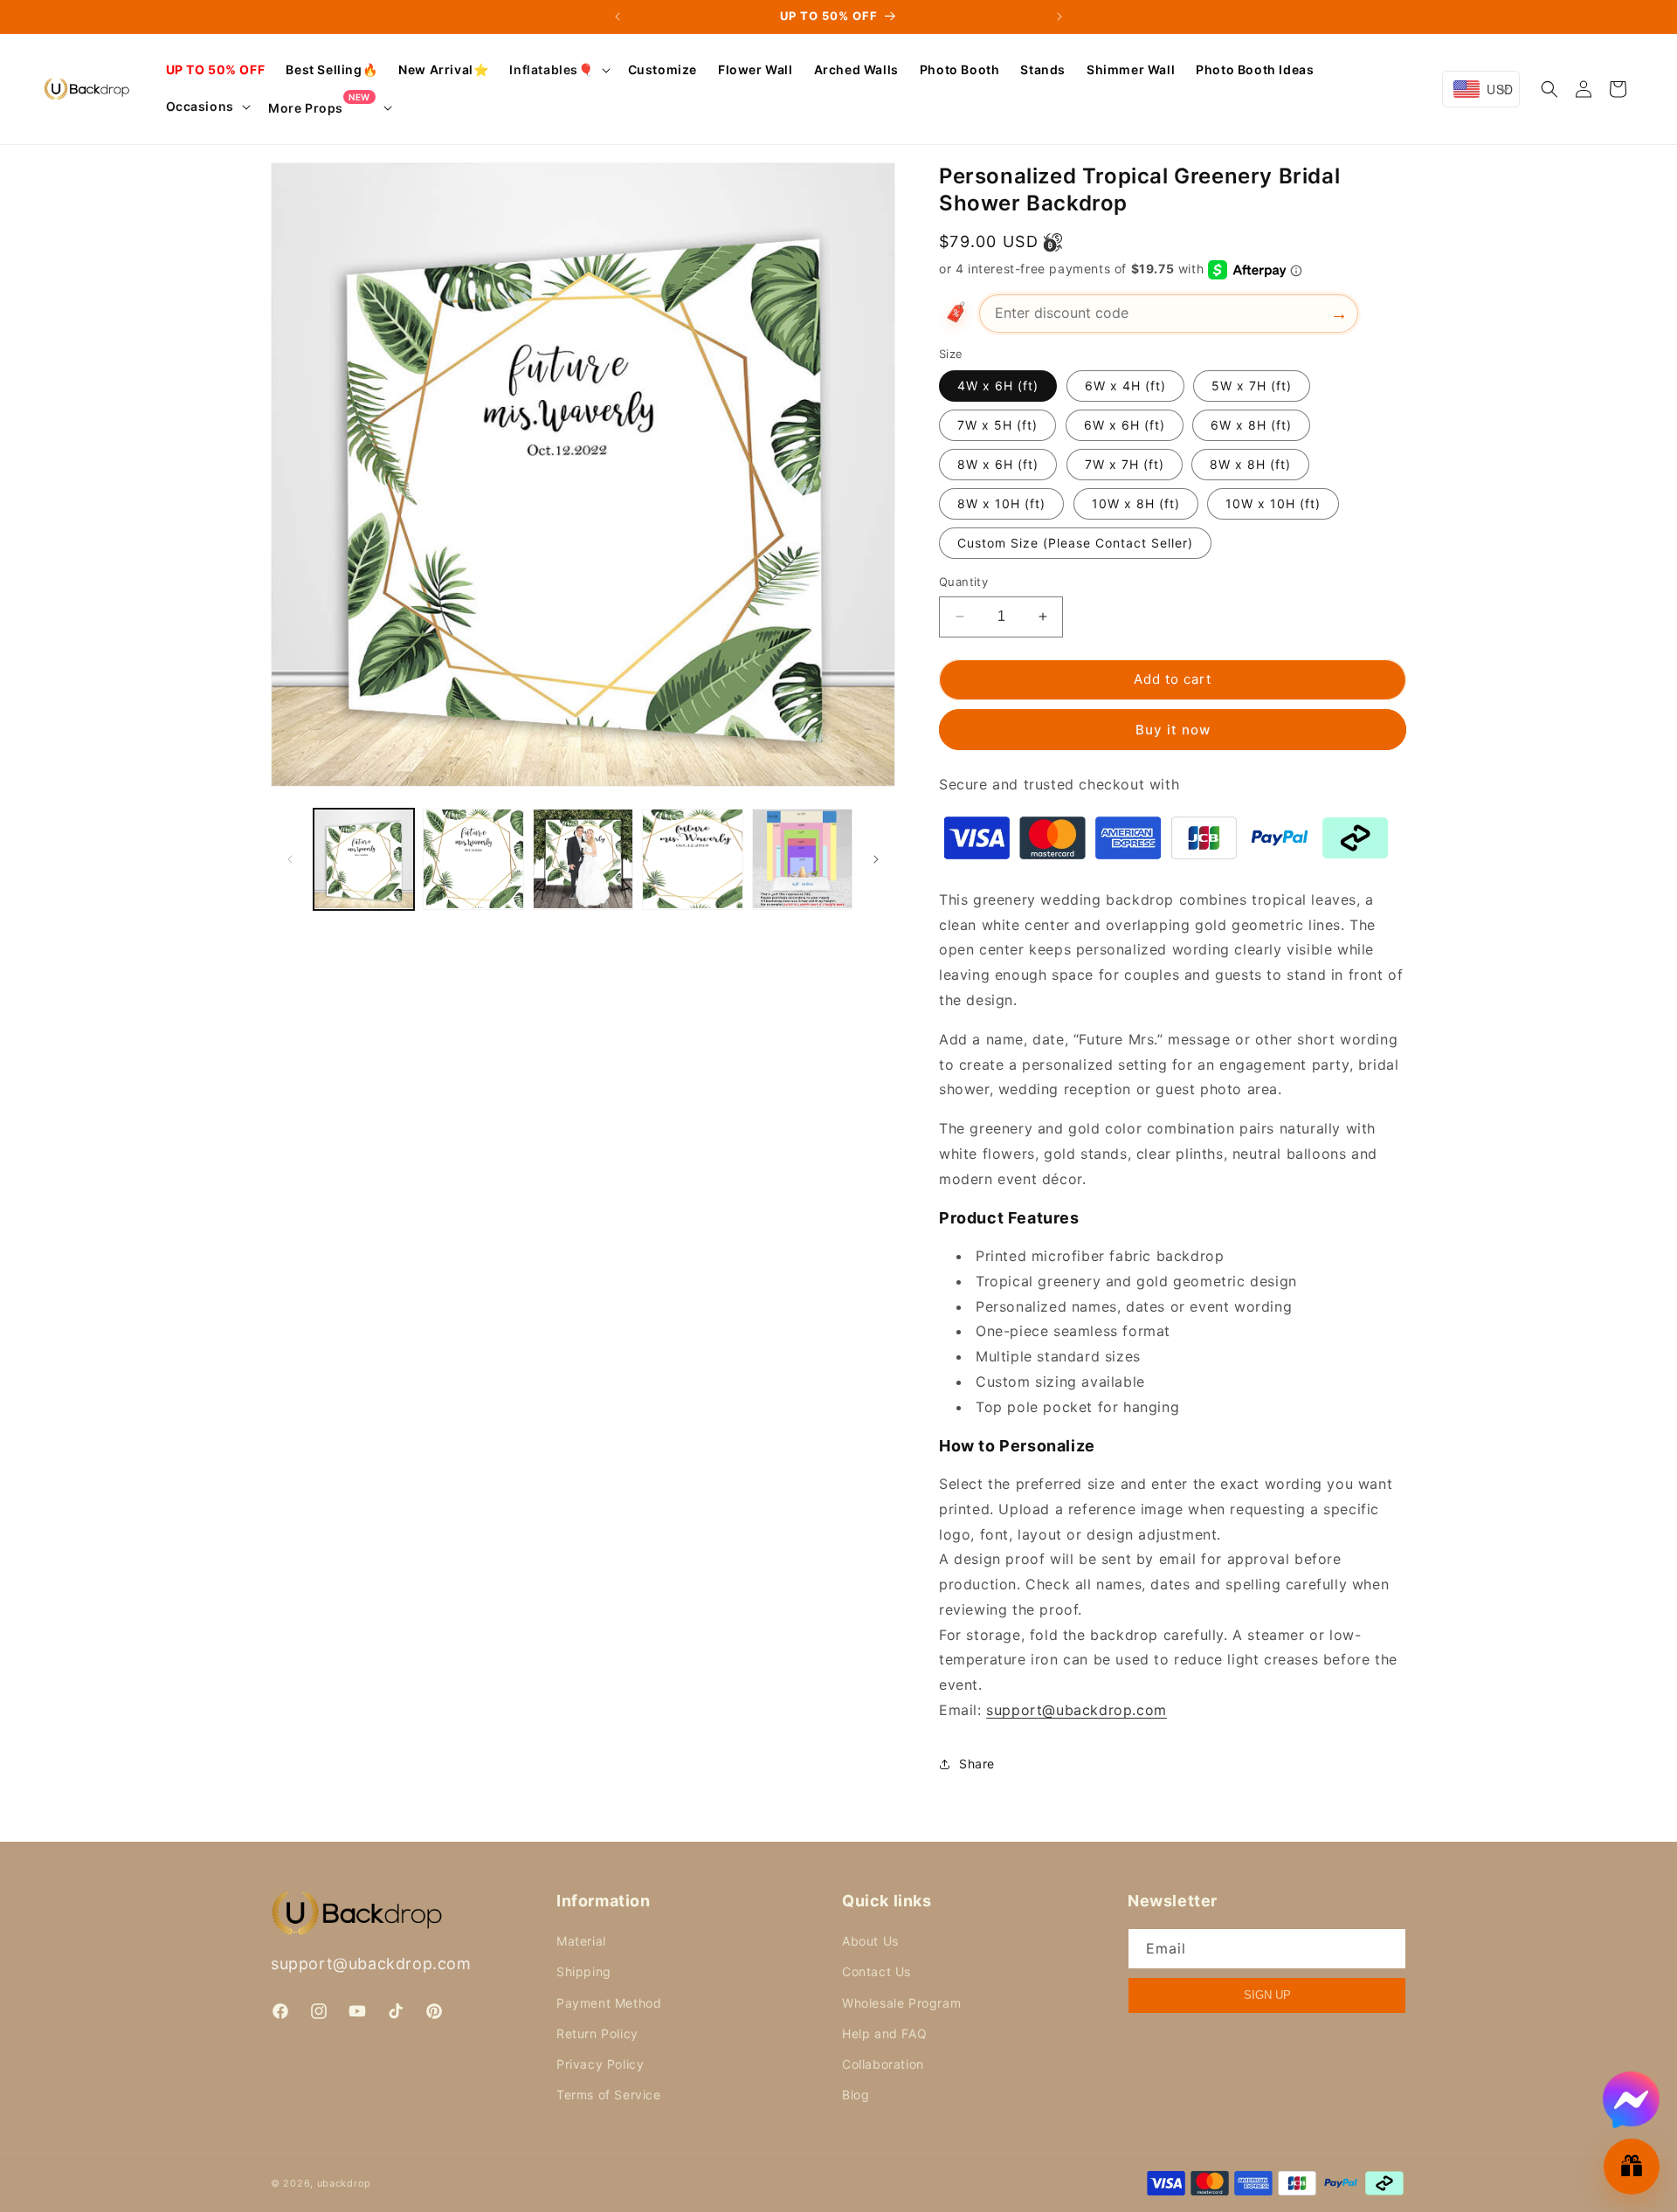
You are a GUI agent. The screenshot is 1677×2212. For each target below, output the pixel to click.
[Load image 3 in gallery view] (583, 859)
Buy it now (1173, 730)
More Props (319, 107)
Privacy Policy (600, 2064)
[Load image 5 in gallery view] (802, 859)
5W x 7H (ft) (1252, 386)
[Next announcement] (1059, 17)
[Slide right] (876, 859)
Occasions (200, 106)
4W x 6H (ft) (998, 386)
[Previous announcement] (618, 17)
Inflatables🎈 (551, 69)
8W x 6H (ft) (998, 464)
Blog (856, 2095)
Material (581, 1941)
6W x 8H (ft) (1251, 425)
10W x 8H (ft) (1136, 503)
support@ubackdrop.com (371, 1964)
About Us (870, 1941)
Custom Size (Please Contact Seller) (1075, 543)
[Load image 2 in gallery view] (473, 859)
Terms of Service (609, 2095)
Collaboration (883, 2064)
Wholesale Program (901, 2003)
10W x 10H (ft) (1273, 503)
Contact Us (876, 1971)
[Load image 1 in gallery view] (364, 859)
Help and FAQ (884, 2033)
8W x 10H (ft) (1001, 503)
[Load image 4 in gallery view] (692, 859)
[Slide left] (290, 859)
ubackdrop (344, 2183)
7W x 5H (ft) (997, 425)
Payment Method (609, 2003)
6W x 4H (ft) (1125, 386)
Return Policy (597, 2033)
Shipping (584, 1971)
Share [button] (977, 1764)
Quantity (963, 582)
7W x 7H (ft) (1125, 464)
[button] (558, 70)
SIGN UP (1267, 1995)
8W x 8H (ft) (1250, 464)
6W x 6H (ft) (1125, 425)
